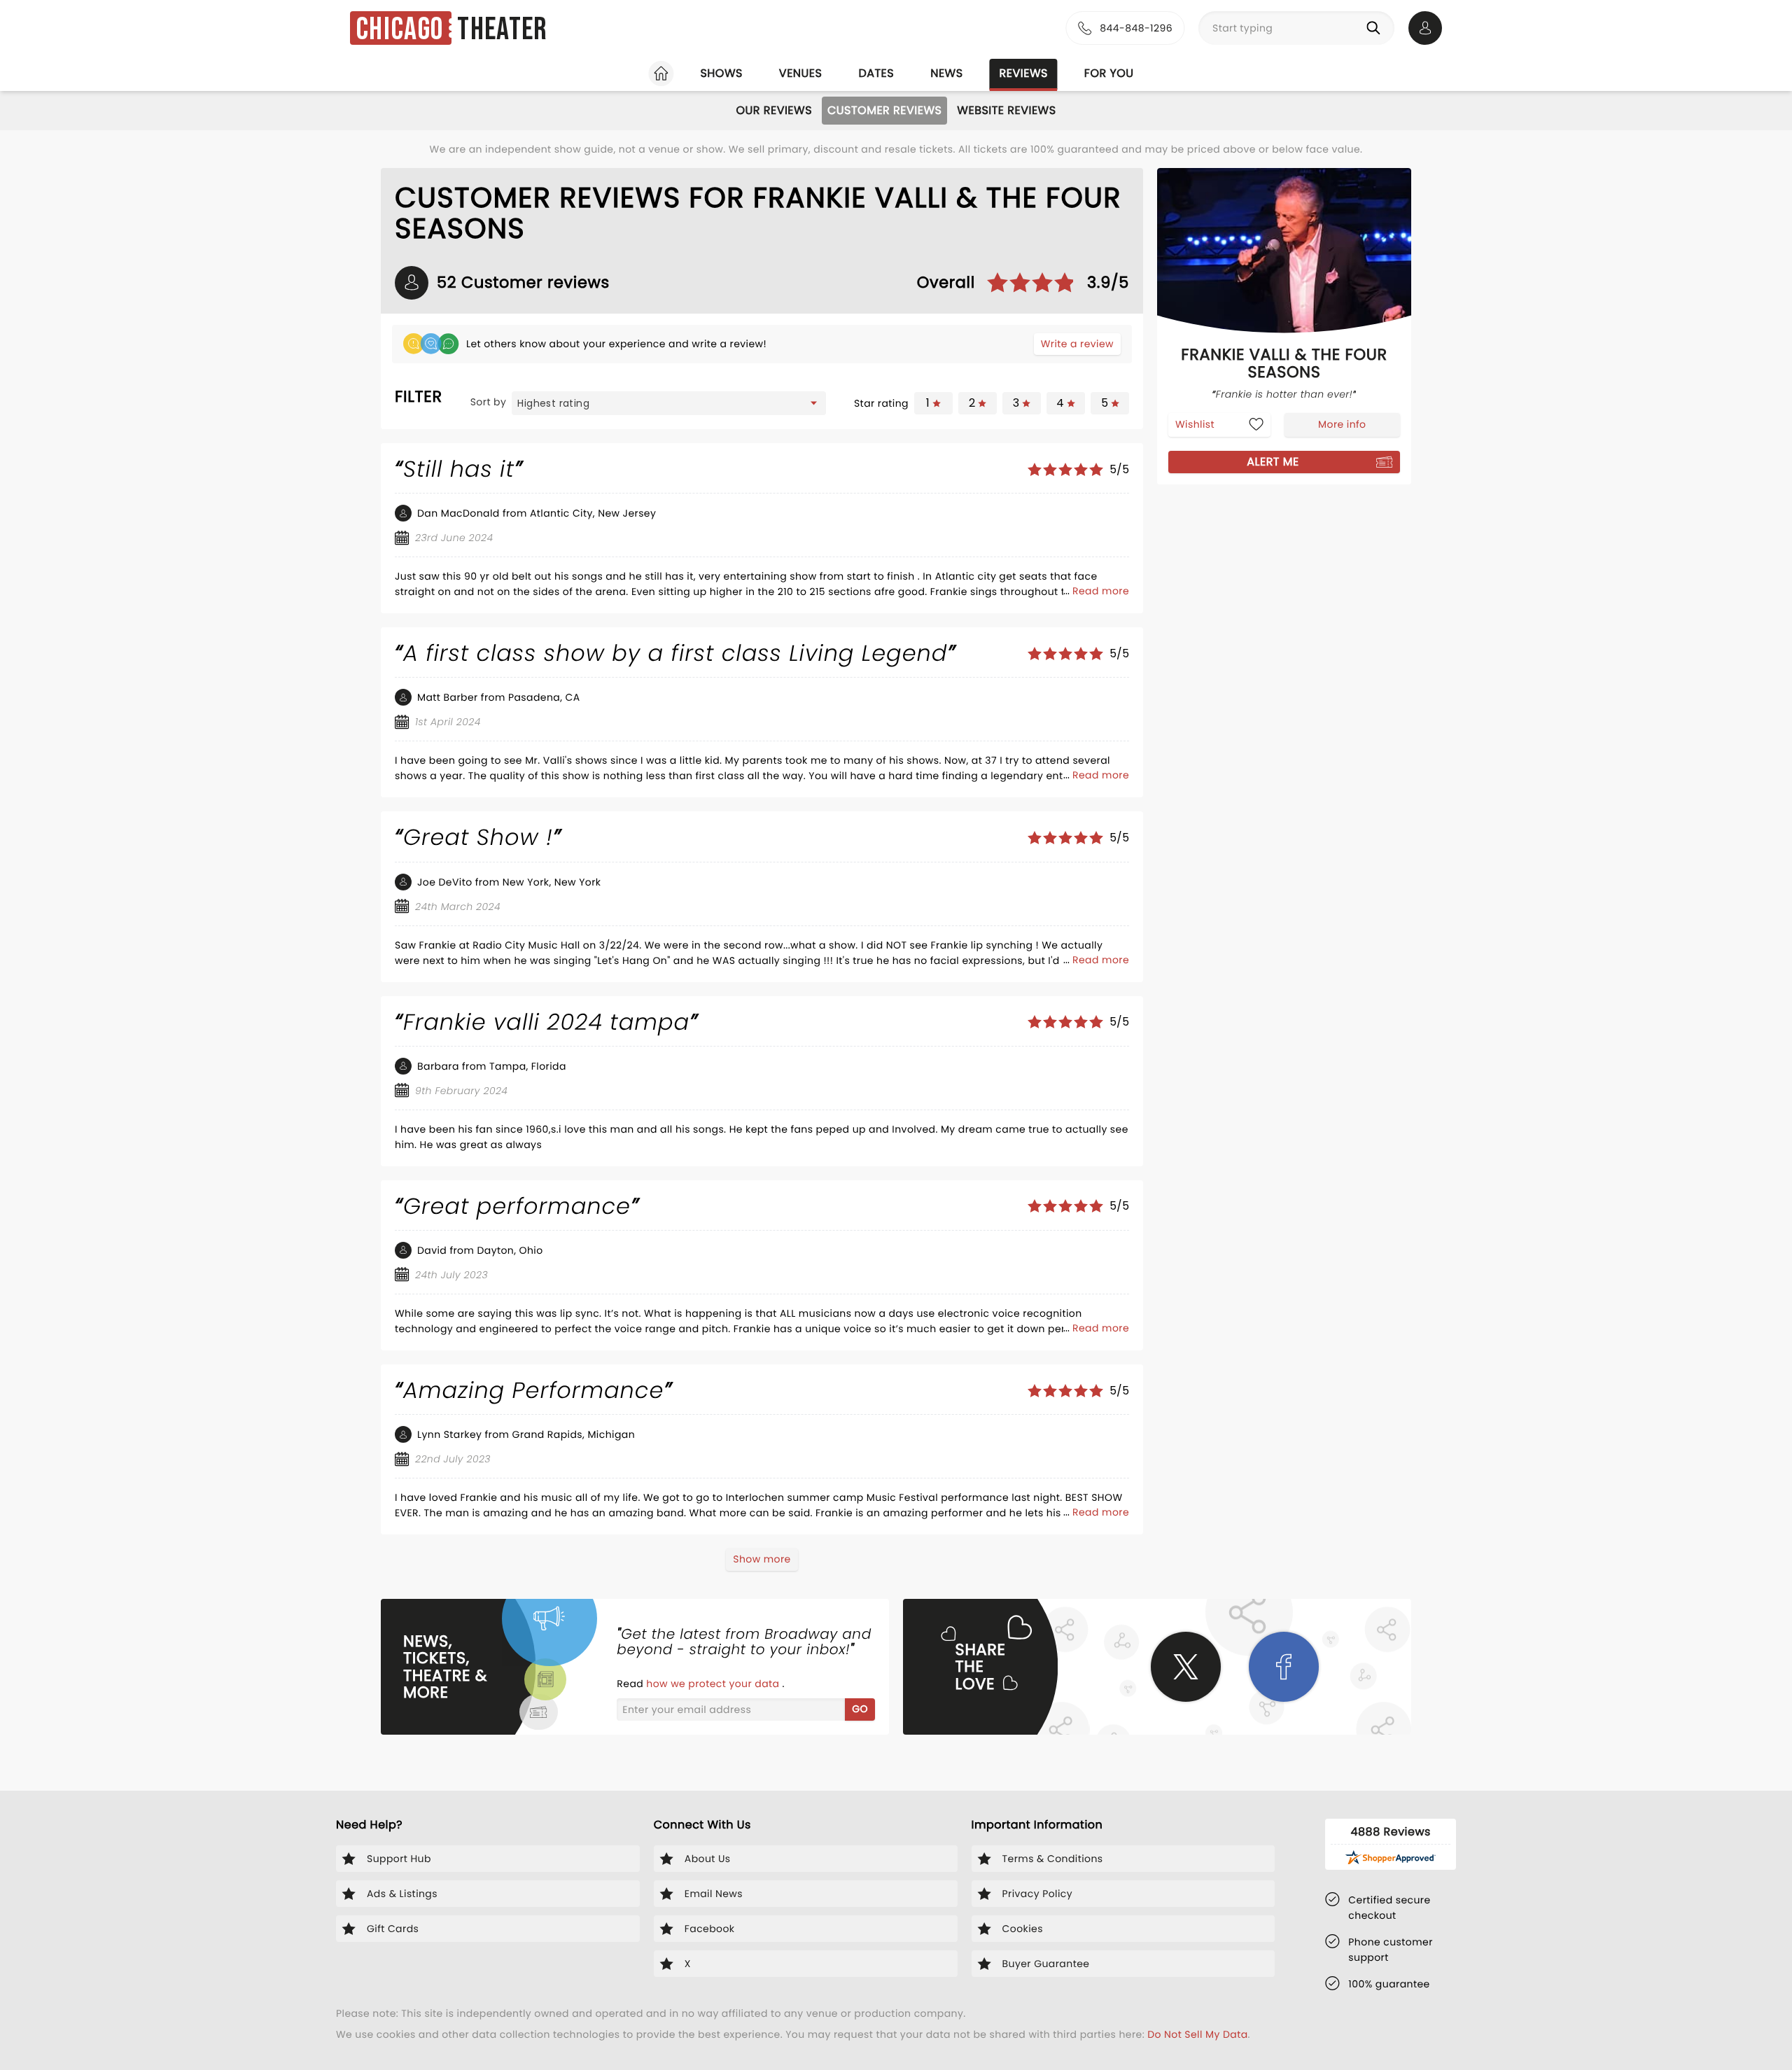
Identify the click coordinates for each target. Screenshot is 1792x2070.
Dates (876, 73)
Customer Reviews (884, 110)
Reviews (1024, 73)
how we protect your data (714, 1684)
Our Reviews (774, 110)
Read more (1101, 591)
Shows (721, 73)
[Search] (1376, 28)
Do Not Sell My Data (1197, 2034)
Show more (762, 1559)
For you (1109, 73)
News (946, 73)
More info (1342, 424)
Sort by (489, 402)
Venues (801, 73)
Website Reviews (1006, 110)
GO (860, 1709)
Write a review (1077, 344)
